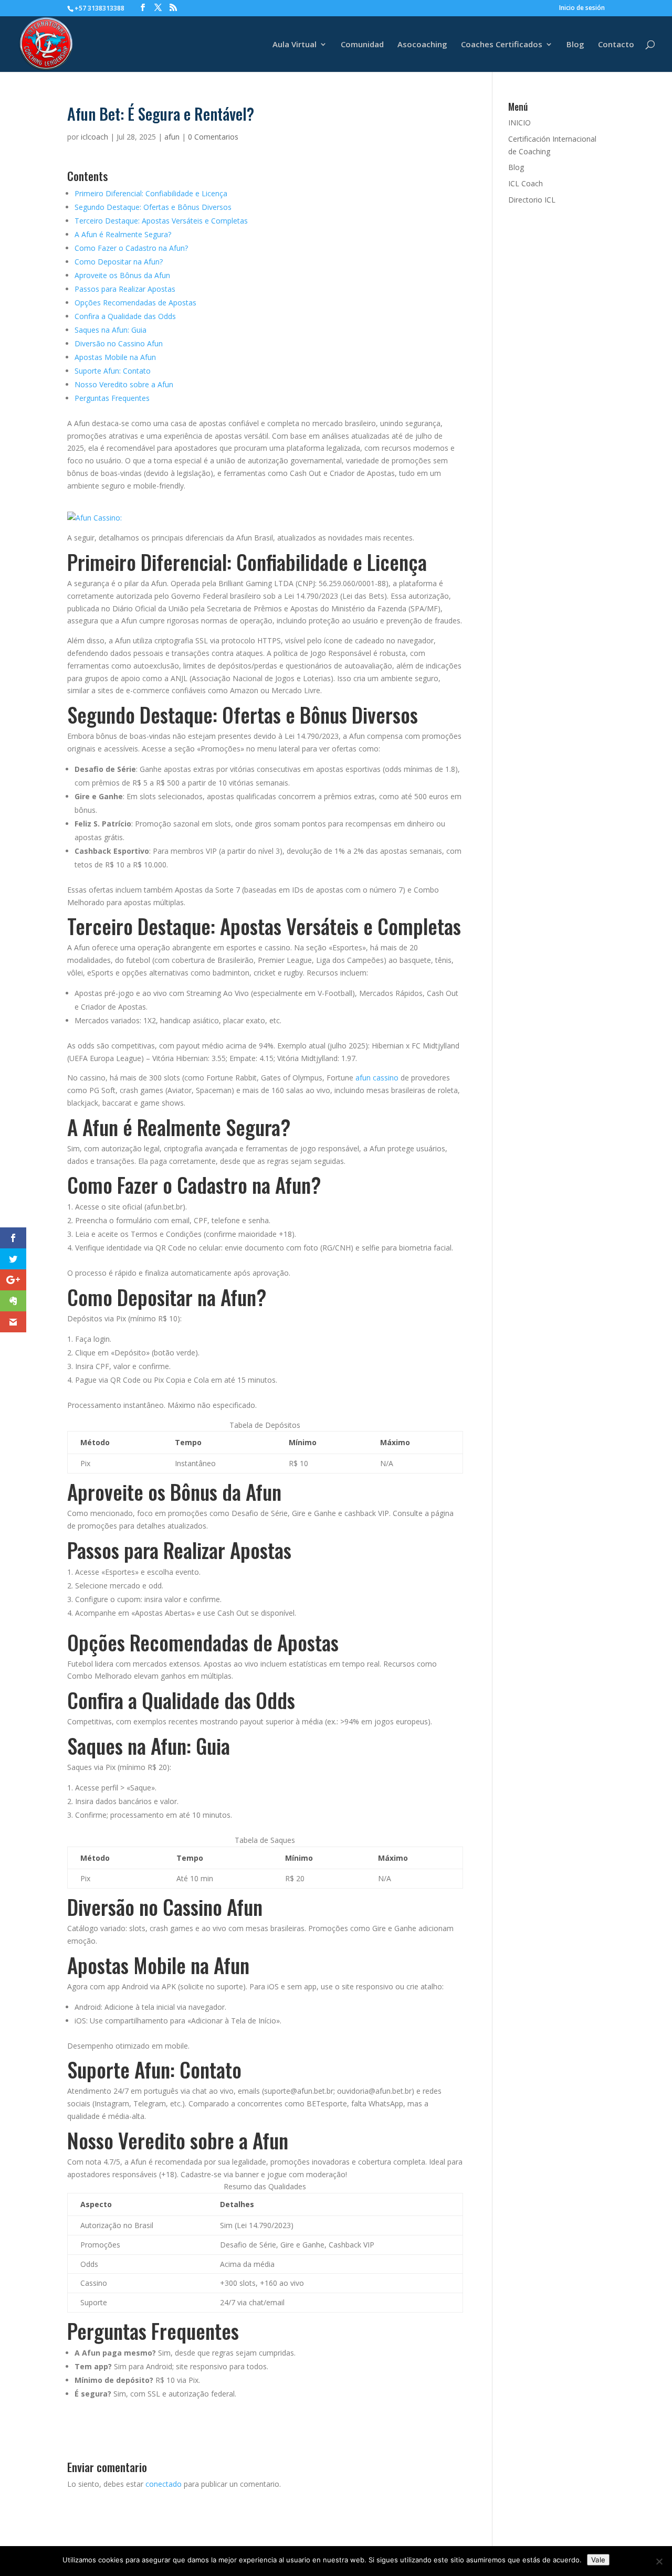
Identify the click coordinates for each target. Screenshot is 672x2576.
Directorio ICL (532, 200)
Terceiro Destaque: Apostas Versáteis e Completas (161, 221)
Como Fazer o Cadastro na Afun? (131, 248)
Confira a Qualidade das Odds (125, 316)
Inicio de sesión (582, 8)
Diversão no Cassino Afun (119, 343)
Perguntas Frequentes (112, 398)
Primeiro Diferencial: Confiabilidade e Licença (151, 193)
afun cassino (377, 1078)
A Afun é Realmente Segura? (123, 234)
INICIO (519, 123)
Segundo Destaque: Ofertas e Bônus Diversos (153, 207)
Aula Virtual (295, 45)
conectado (164, 2484)
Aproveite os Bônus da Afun (122, 275)
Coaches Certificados (502, 45)
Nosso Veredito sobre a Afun (124, 384)
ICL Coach (526, 183)
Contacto (616, 45)
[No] (659, 2561)
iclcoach (94, 137)
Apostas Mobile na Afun (115, 357)
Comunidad (362, 45)
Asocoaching (422, 45)
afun (172, 137)
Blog (575, 45)
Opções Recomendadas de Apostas (135, 303)
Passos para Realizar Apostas (125, 289)
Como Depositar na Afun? (119, 262)
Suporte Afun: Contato (113, 371)
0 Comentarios (213, 137)
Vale (598, 2560)
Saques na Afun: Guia (111, 330)
